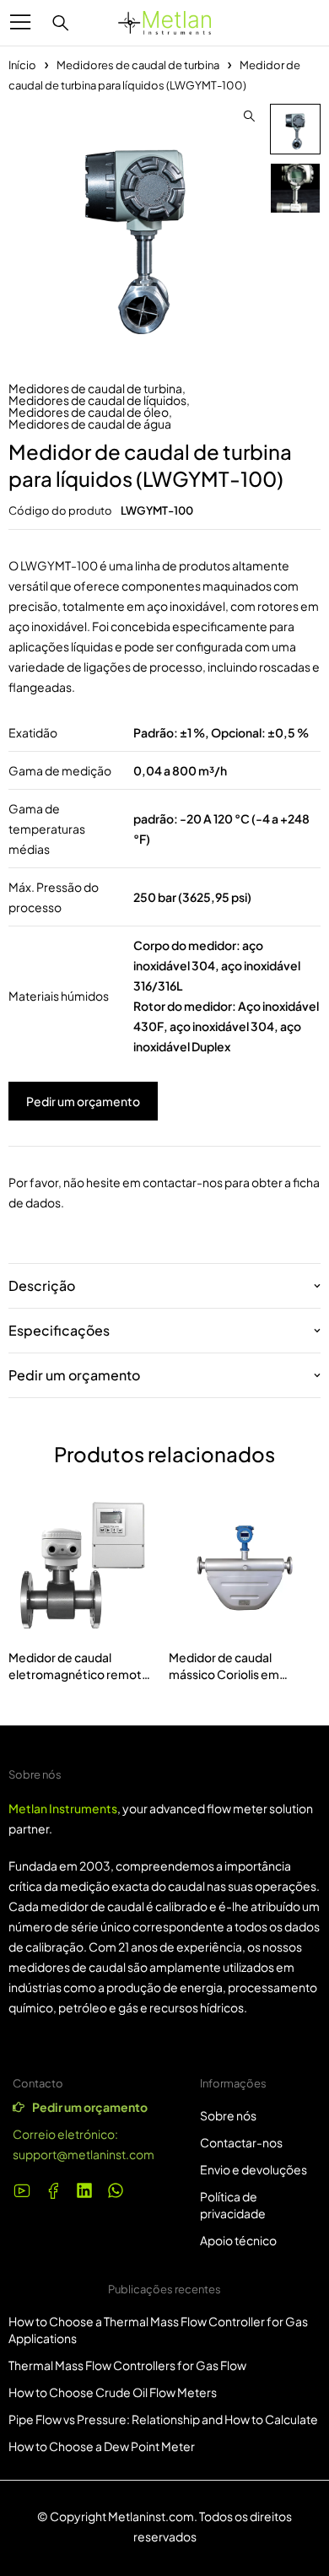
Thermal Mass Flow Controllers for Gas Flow (127, 2365)
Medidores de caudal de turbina (138, 65)
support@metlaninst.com (84, 2154)
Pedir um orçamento (83, 1101)
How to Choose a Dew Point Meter (102, 2446)
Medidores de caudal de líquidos (97, 400)
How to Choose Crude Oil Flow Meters (113, 2392)
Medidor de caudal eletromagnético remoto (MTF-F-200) (79, 1674)
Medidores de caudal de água (90, 424)
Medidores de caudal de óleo (89, 412)
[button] (249, 116)
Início (22, 65)
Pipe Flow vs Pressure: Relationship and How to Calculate (163, 2419)
